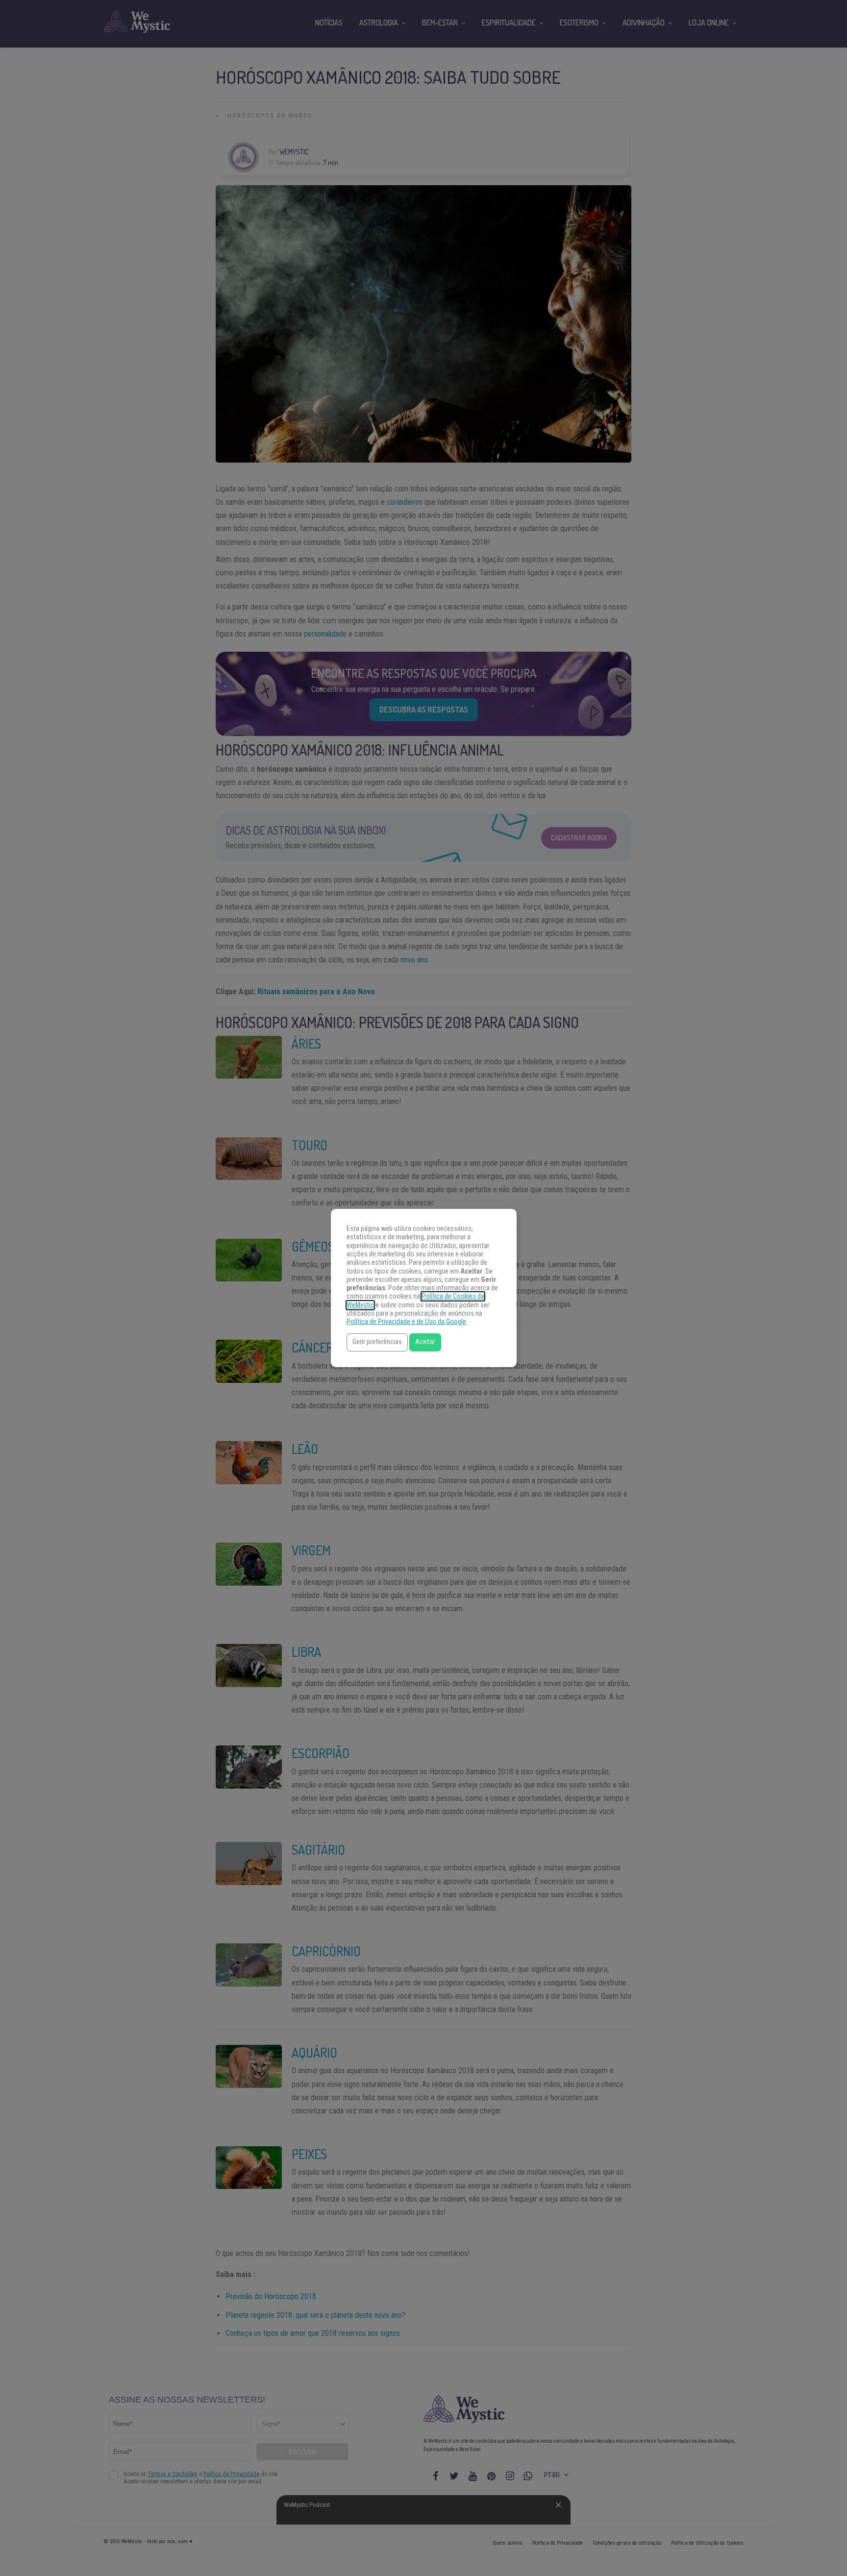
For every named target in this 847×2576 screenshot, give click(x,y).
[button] (377, 1342)
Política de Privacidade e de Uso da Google (406, 1322)
